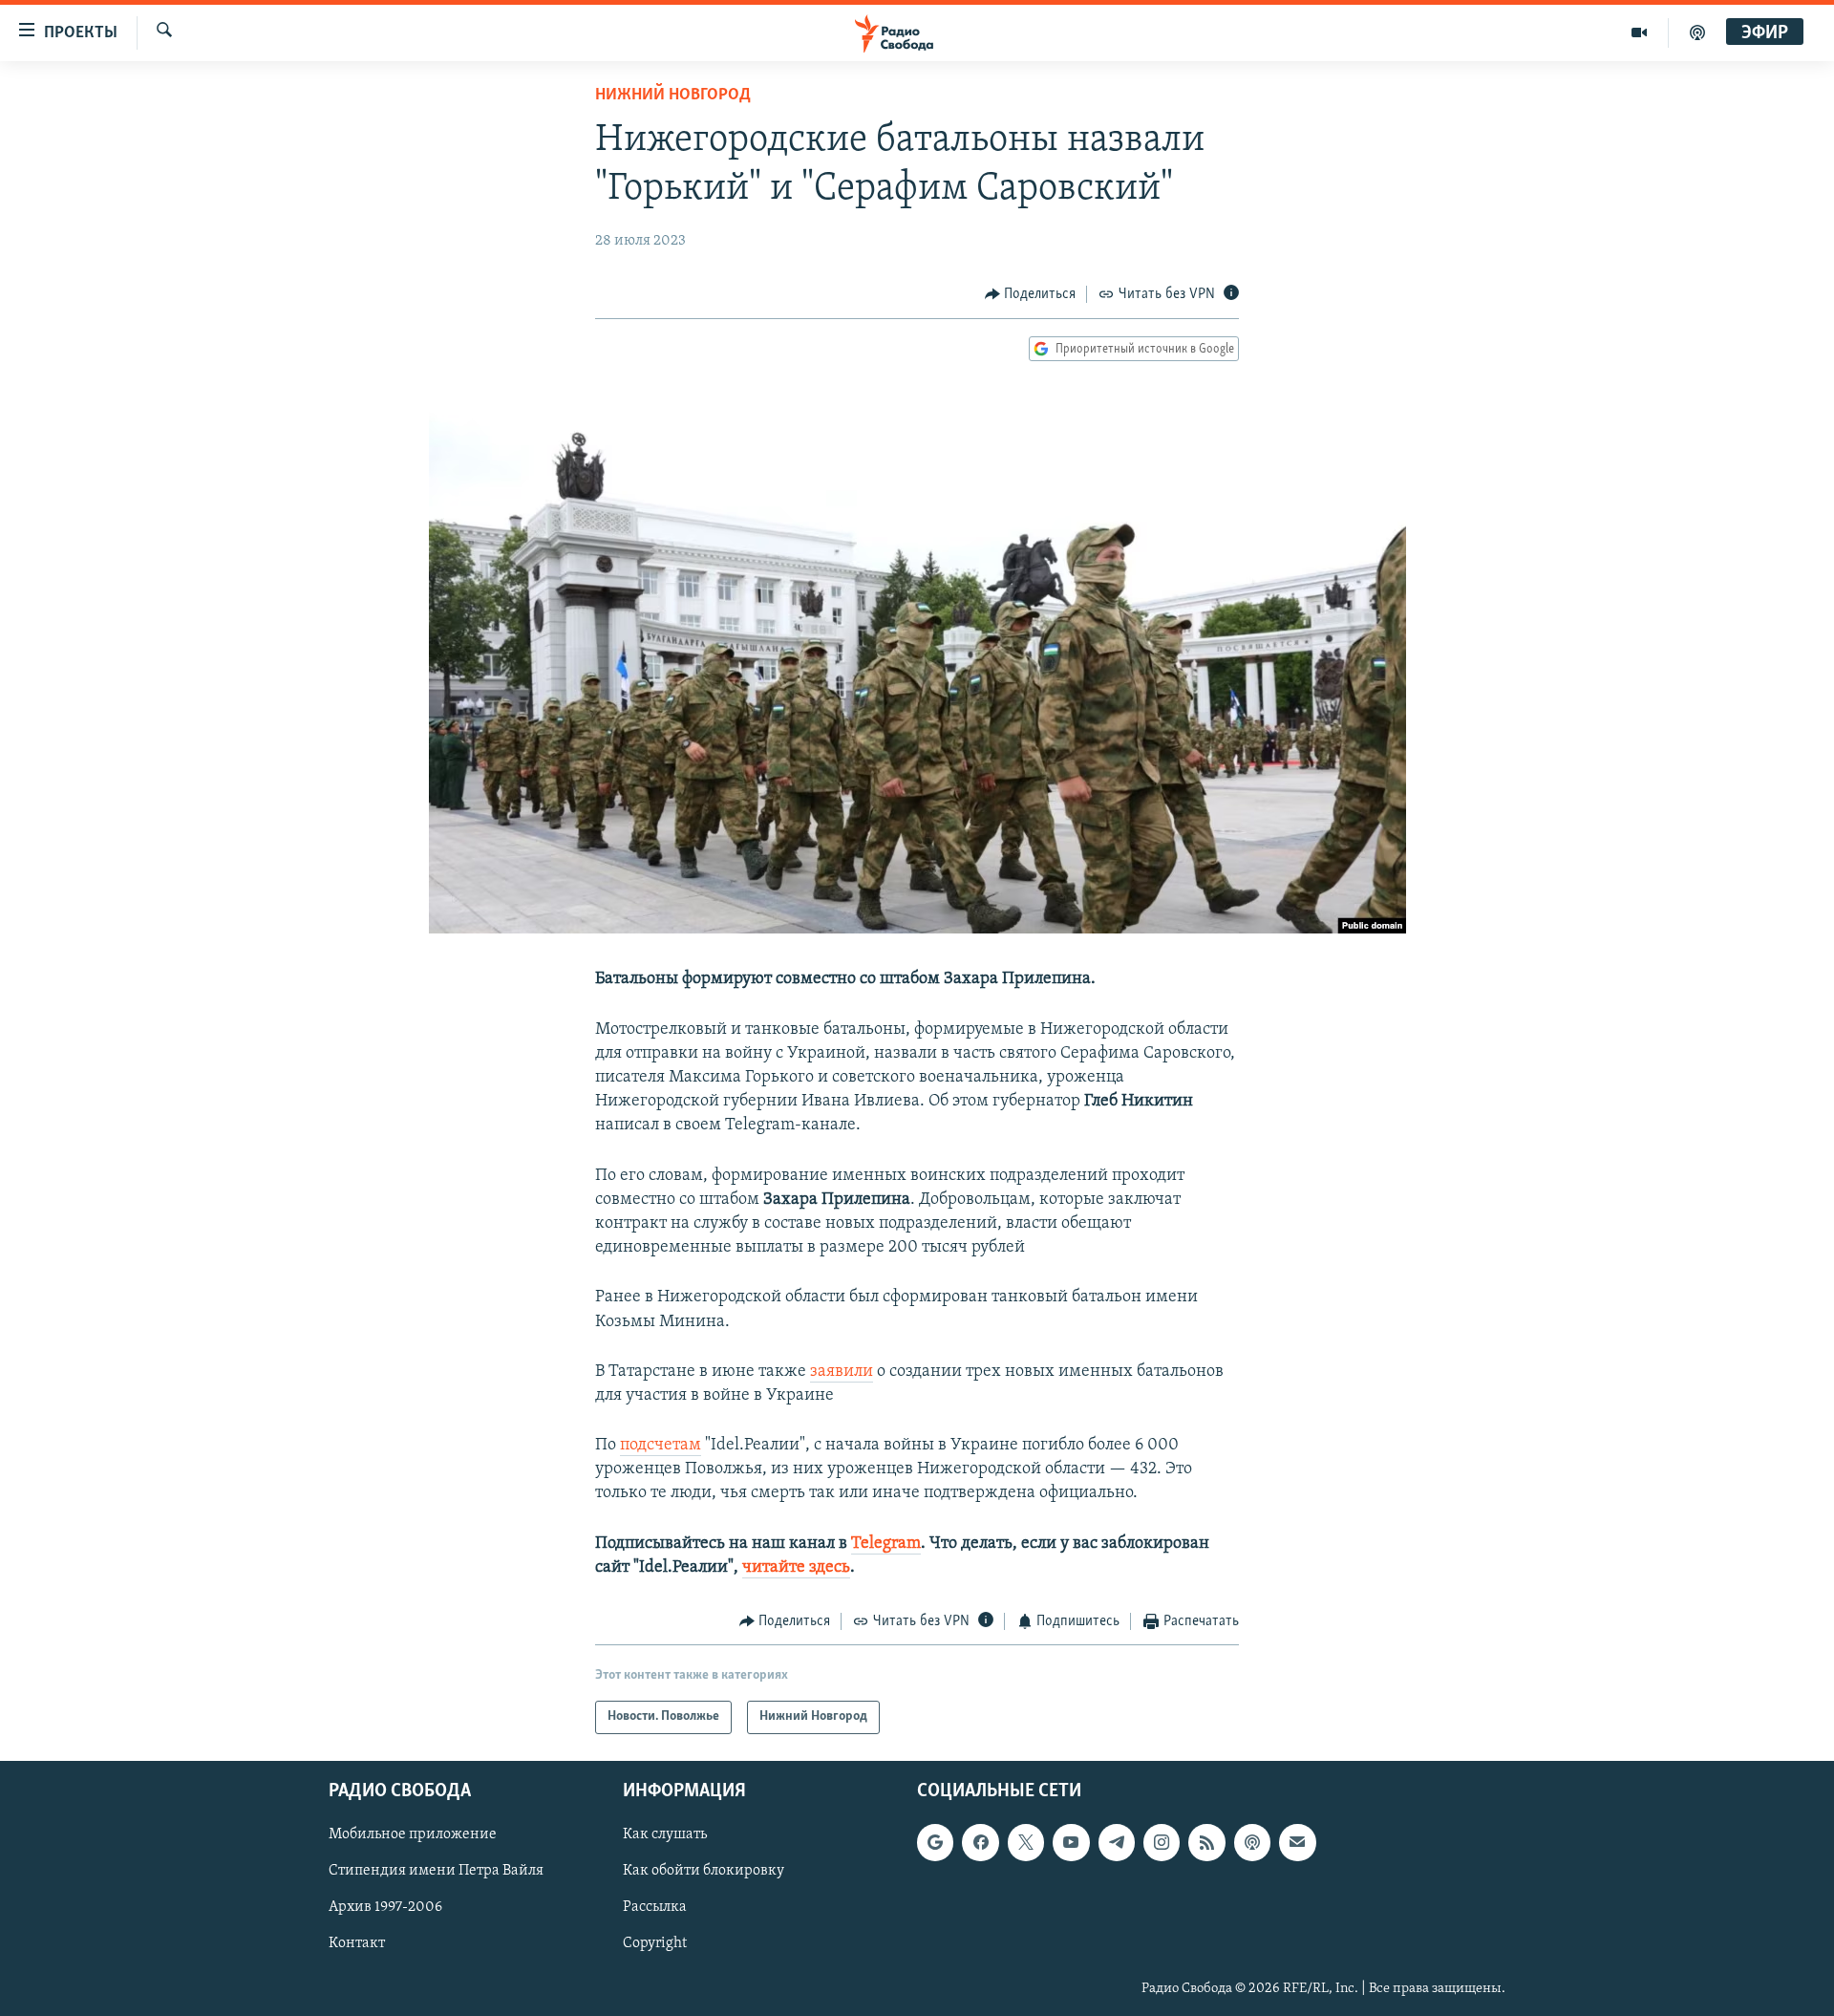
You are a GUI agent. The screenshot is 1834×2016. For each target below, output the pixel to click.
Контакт (357, 1943)
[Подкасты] (1252, 1842)
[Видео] (1640, 32)
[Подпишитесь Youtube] (1071, 1842)
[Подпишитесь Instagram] (1162, 1842)
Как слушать (665, 1834)
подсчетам (661, 1446)
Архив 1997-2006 (385, 1907)
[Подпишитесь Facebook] (980, 1842)
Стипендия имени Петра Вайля (436, 1871)
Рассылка (655, 1907)
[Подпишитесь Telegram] (1117, 1842)
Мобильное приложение (413, 1834)
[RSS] (1206, 1842)
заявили (842, 1372)
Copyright (655, 1943)
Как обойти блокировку (704, 1871)
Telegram (886, 1544)
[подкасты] (1697, 32)
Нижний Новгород (673, 96)
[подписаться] (1297, 1842)
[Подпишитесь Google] (935, 1842)
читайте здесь (796, 1568)
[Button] (1031, 294)
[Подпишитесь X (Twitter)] (1026, 1842)
